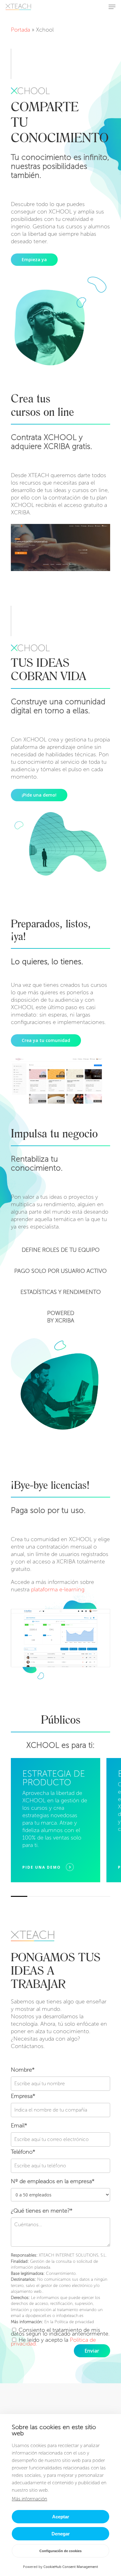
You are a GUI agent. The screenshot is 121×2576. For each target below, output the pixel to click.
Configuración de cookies (60, 2551)
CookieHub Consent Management (71, 2567)
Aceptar (61, 2517)
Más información (29, 2499)
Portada (20, 30)
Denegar (61, 2534)
